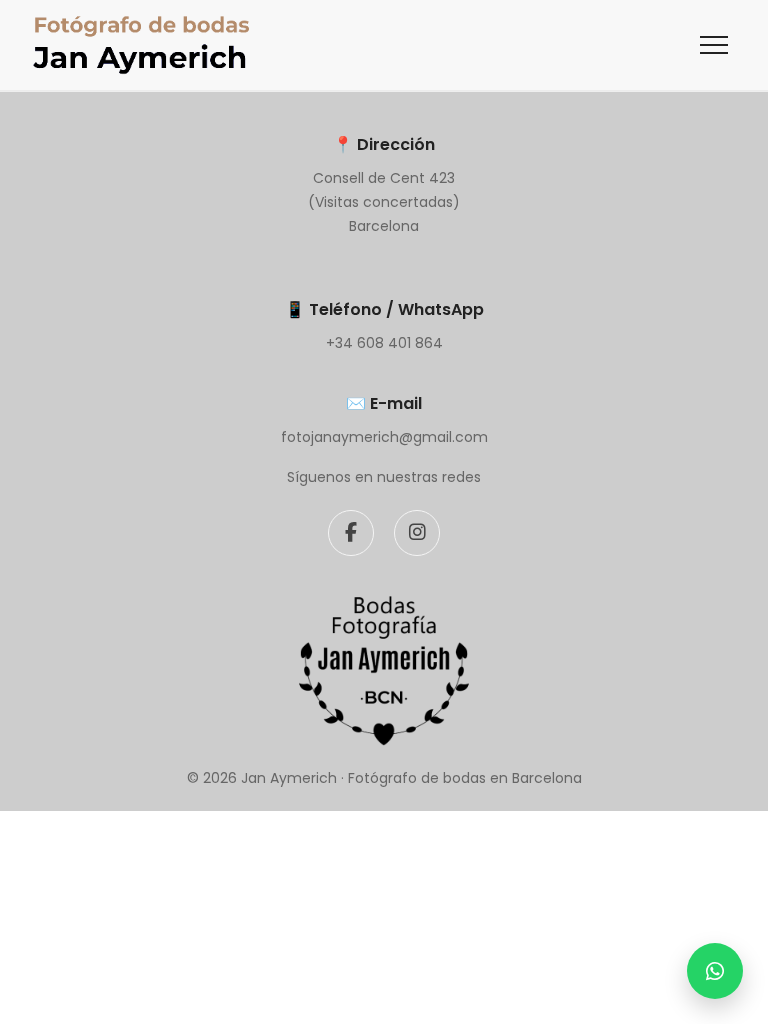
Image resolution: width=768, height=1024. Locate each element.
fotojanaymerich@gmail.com (384, 437)
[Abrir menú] (714, 45)
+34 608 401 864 (384, 343)
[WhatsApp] (715, 971)
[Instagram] (417, 533)
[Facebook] (351, 533)
